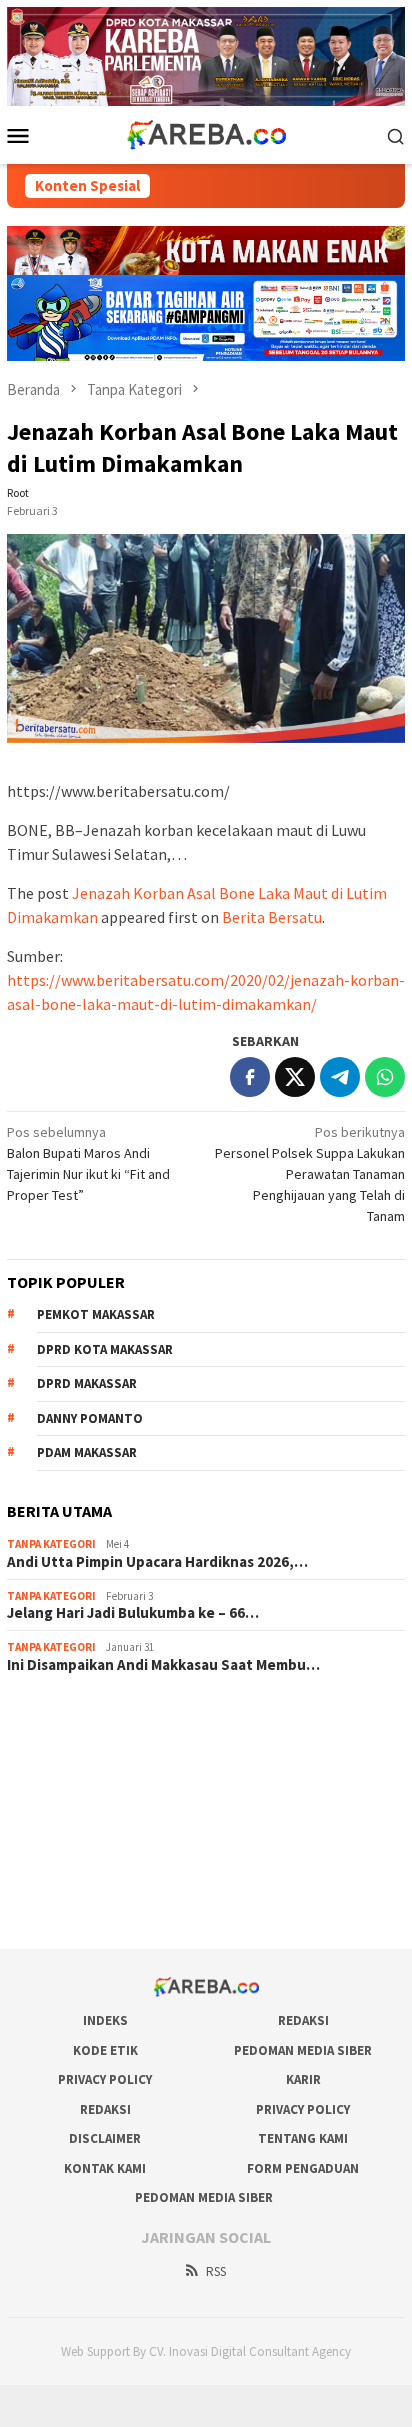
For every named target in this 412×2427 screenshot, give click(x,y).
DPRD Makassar (87, 1383)
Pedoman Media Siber (303, 2050)
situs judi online (53, 1825)
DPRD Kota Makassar (105, 1349)
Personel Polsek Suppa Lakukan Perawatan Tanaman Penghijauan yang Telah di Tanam (310, 1174)
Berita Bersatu (272, 917)
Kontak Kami (105, 2168)
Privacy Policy (105, 2079)
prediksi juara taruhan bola (86, 1906)
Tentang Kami (303, 2138)
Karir (303, 2079)
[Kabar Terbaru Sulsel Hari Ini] (206, 134)
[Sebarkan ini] (250, 1077)
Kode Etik (105, 2050)
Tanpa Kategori (51, 1544)
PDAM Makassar (87, 1452)
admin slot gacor (57, 1798)
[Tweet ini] (295, 1077)
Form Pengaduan (303, 2168)
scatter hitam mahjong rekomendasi (115, 1717)
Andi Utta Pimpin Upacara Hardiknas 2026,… (157, 1562)
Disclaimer (105, 2138)
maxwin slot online (61, 1744)
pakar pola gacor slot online (90, 1879)
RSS (216, 2271)
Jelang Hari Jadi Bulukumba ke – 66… (133, 1613)
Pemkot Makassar (96, 1314)
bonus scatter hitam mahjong (94, 1852)
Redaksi (303, 2020)
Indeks (105, 2020)
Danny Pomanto (90, 1418)
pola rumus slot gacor (72, 1771)
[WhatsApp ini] (385, 1077)
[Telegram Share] (340, 1077)
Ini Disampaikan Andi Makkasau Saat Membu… (163, 1665)
